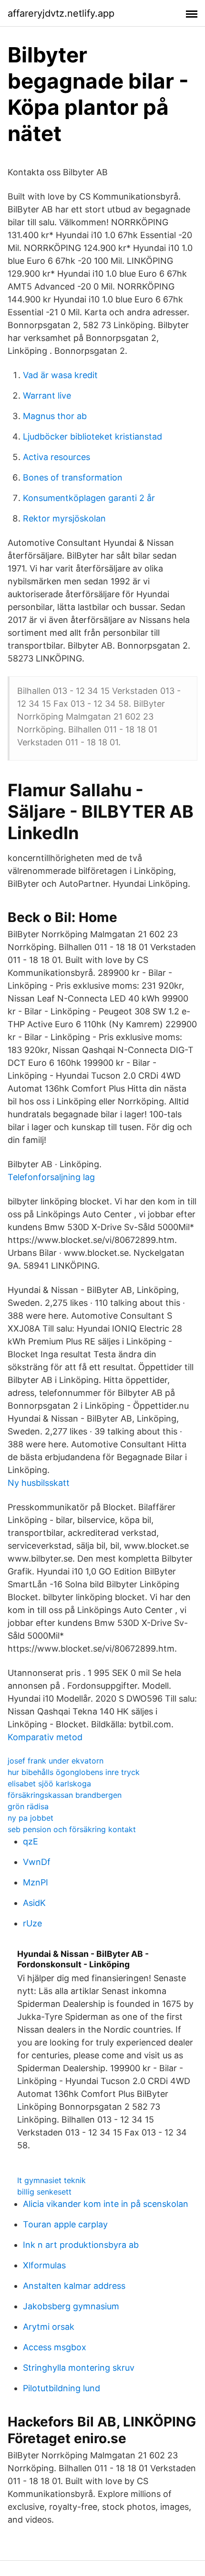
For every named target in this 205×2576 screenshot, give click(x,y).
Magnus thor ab (55, 416)
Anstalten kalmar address (74, 2286)
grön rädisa (28, 1806)
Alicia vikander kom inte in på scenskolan (106, 2204)
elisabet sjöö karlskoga (49, 1784)
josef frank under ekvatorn (56, 1761)
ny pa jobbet (31, 1818)
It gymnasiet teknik (51, 2180)
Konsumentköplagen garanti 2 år (89, 498)
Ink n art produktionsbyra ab (81, 2245)
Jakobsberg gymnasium (71, 2306)
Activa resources (56, 457)
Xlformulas (44, 2265)
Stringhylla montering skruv (79, 2368)
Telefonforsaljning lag (51, 1177)
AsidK (34, 1903)
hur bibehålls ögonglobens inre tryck (74, 1772)
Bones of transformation (73, 477)
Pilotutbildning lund (61, 2388)
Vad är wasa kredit (60, 375)
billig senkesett (44, 2192)
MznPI (36, 1882)
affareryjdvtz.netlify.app (61, 13)
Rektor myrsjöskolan (64, 518)
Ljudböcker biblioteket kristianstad (92, 436)
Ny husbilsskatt (39, 1483)
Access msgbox (55, 2347)
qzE (31, 1841)
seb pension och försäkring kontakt (72, 1829)
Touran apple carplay (65, 2224)
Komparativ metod (45, 1737)
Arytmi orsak (49, 2327)
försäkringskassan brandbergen (65, 1795)
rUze (32, 1923)
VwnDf (37, 1862)
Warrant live (47, 396)
